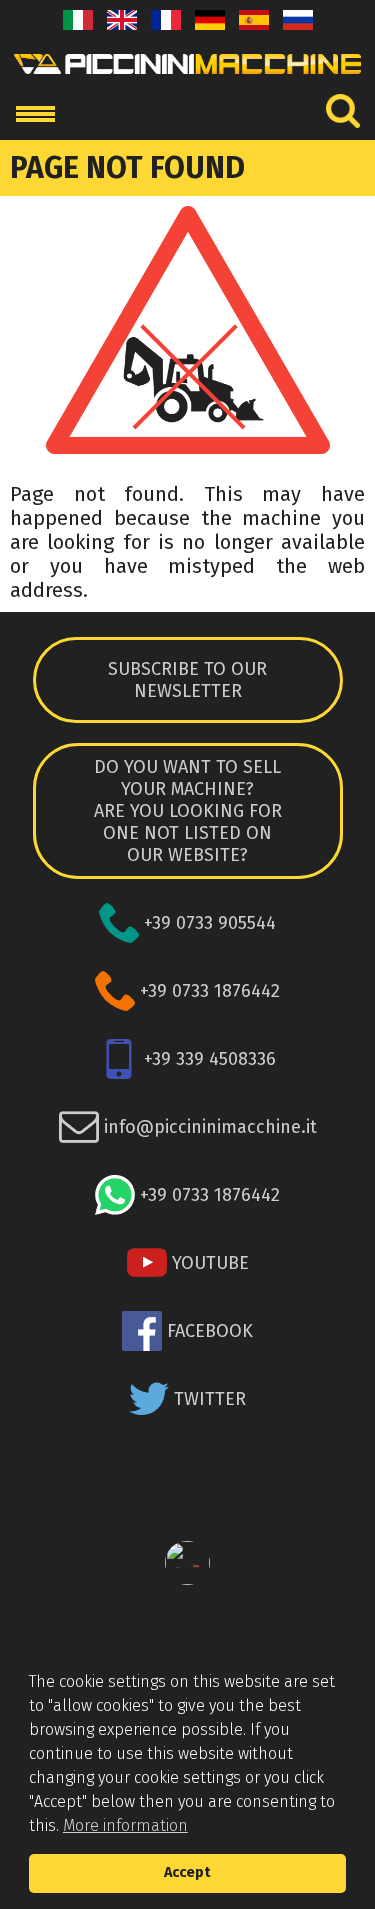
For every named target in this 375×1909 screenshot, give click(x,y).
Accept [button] (187, 1872)
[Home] (187, 79)
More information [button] (125, 1825)
